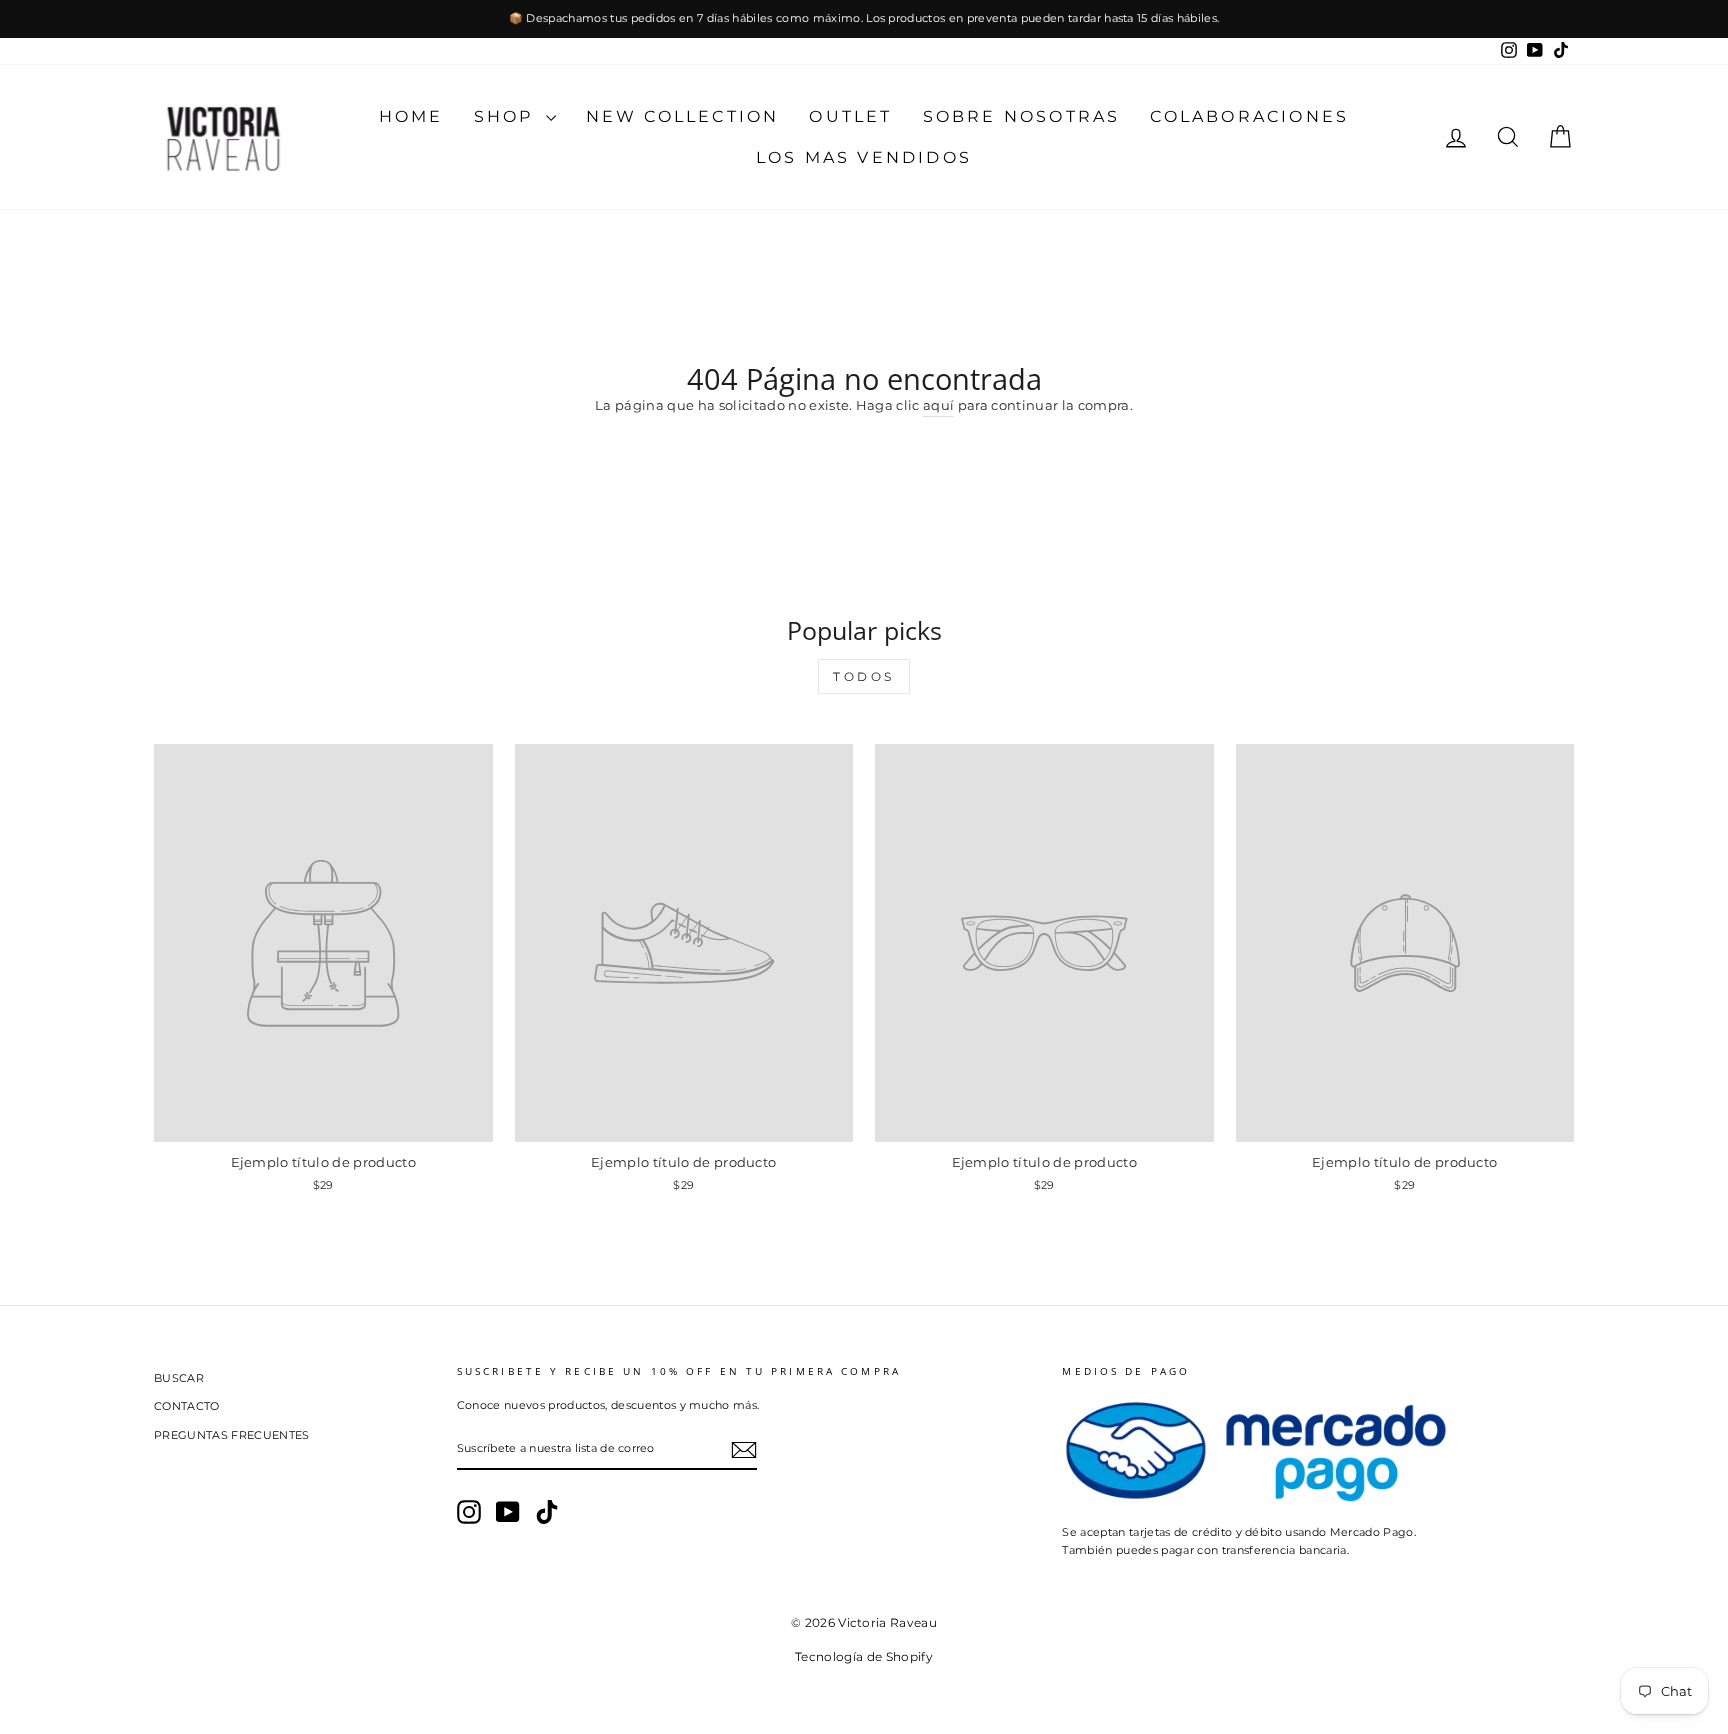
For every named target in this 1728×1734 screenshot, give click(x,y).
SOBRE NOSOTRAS (1022, 116)
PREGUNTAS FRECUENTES (232, 1435)
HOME (411, 116)
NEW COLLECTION (683, 116)
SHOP (507, 116)
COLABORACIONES (1249, 116)
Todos (864, 676)
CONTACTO (187, 1406)
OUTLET (850, 116)
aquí (938, 405)
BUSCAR (179, 1378)
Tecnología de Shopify (864, 1656)
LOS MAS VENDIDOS (864, 157)
